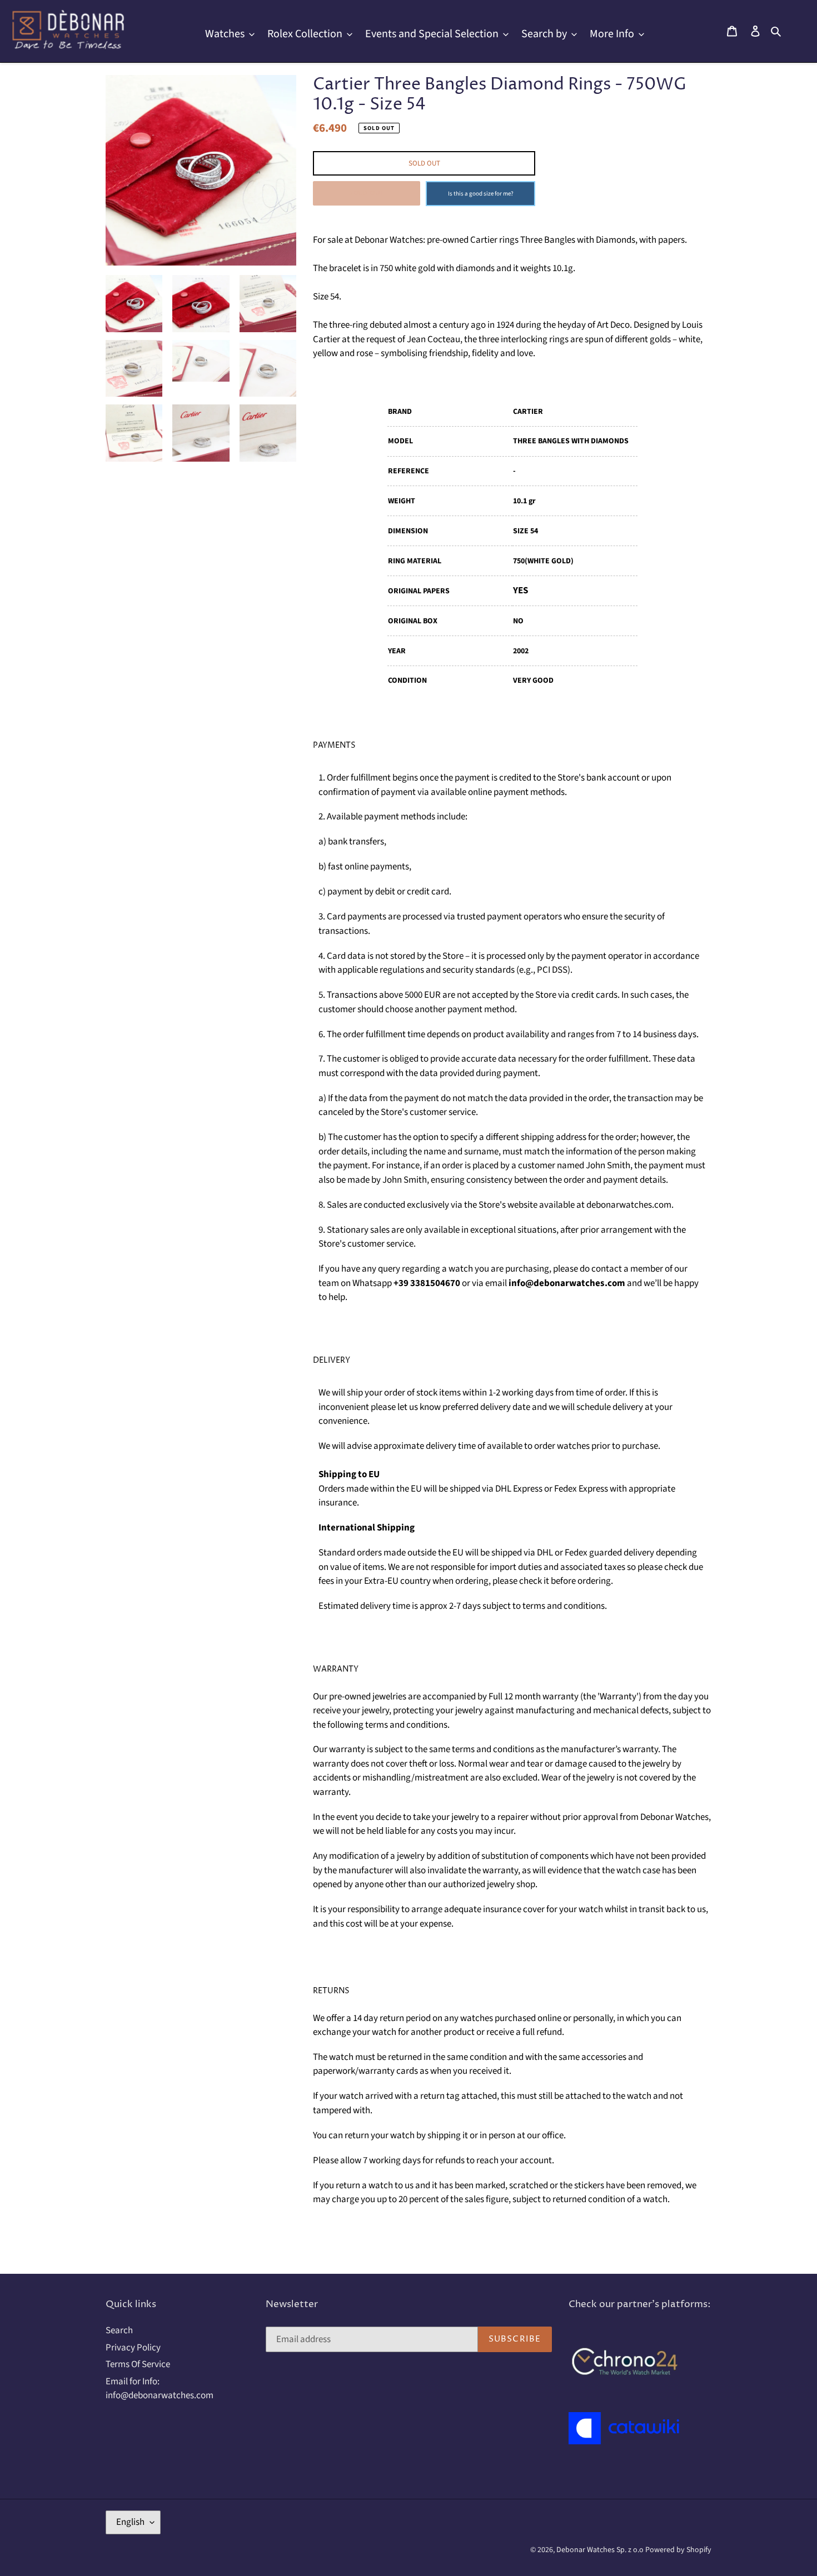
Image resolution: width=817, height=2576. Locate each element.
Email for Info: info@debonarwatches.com (160, 2389)
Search (119, 2330)
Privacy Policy (133, 2348)
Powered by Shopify (678, 2550)
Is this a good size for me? (481, 194)
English (130, 2522)
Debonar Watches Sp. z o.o (601, 2550)
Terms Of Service (138, 2364)
